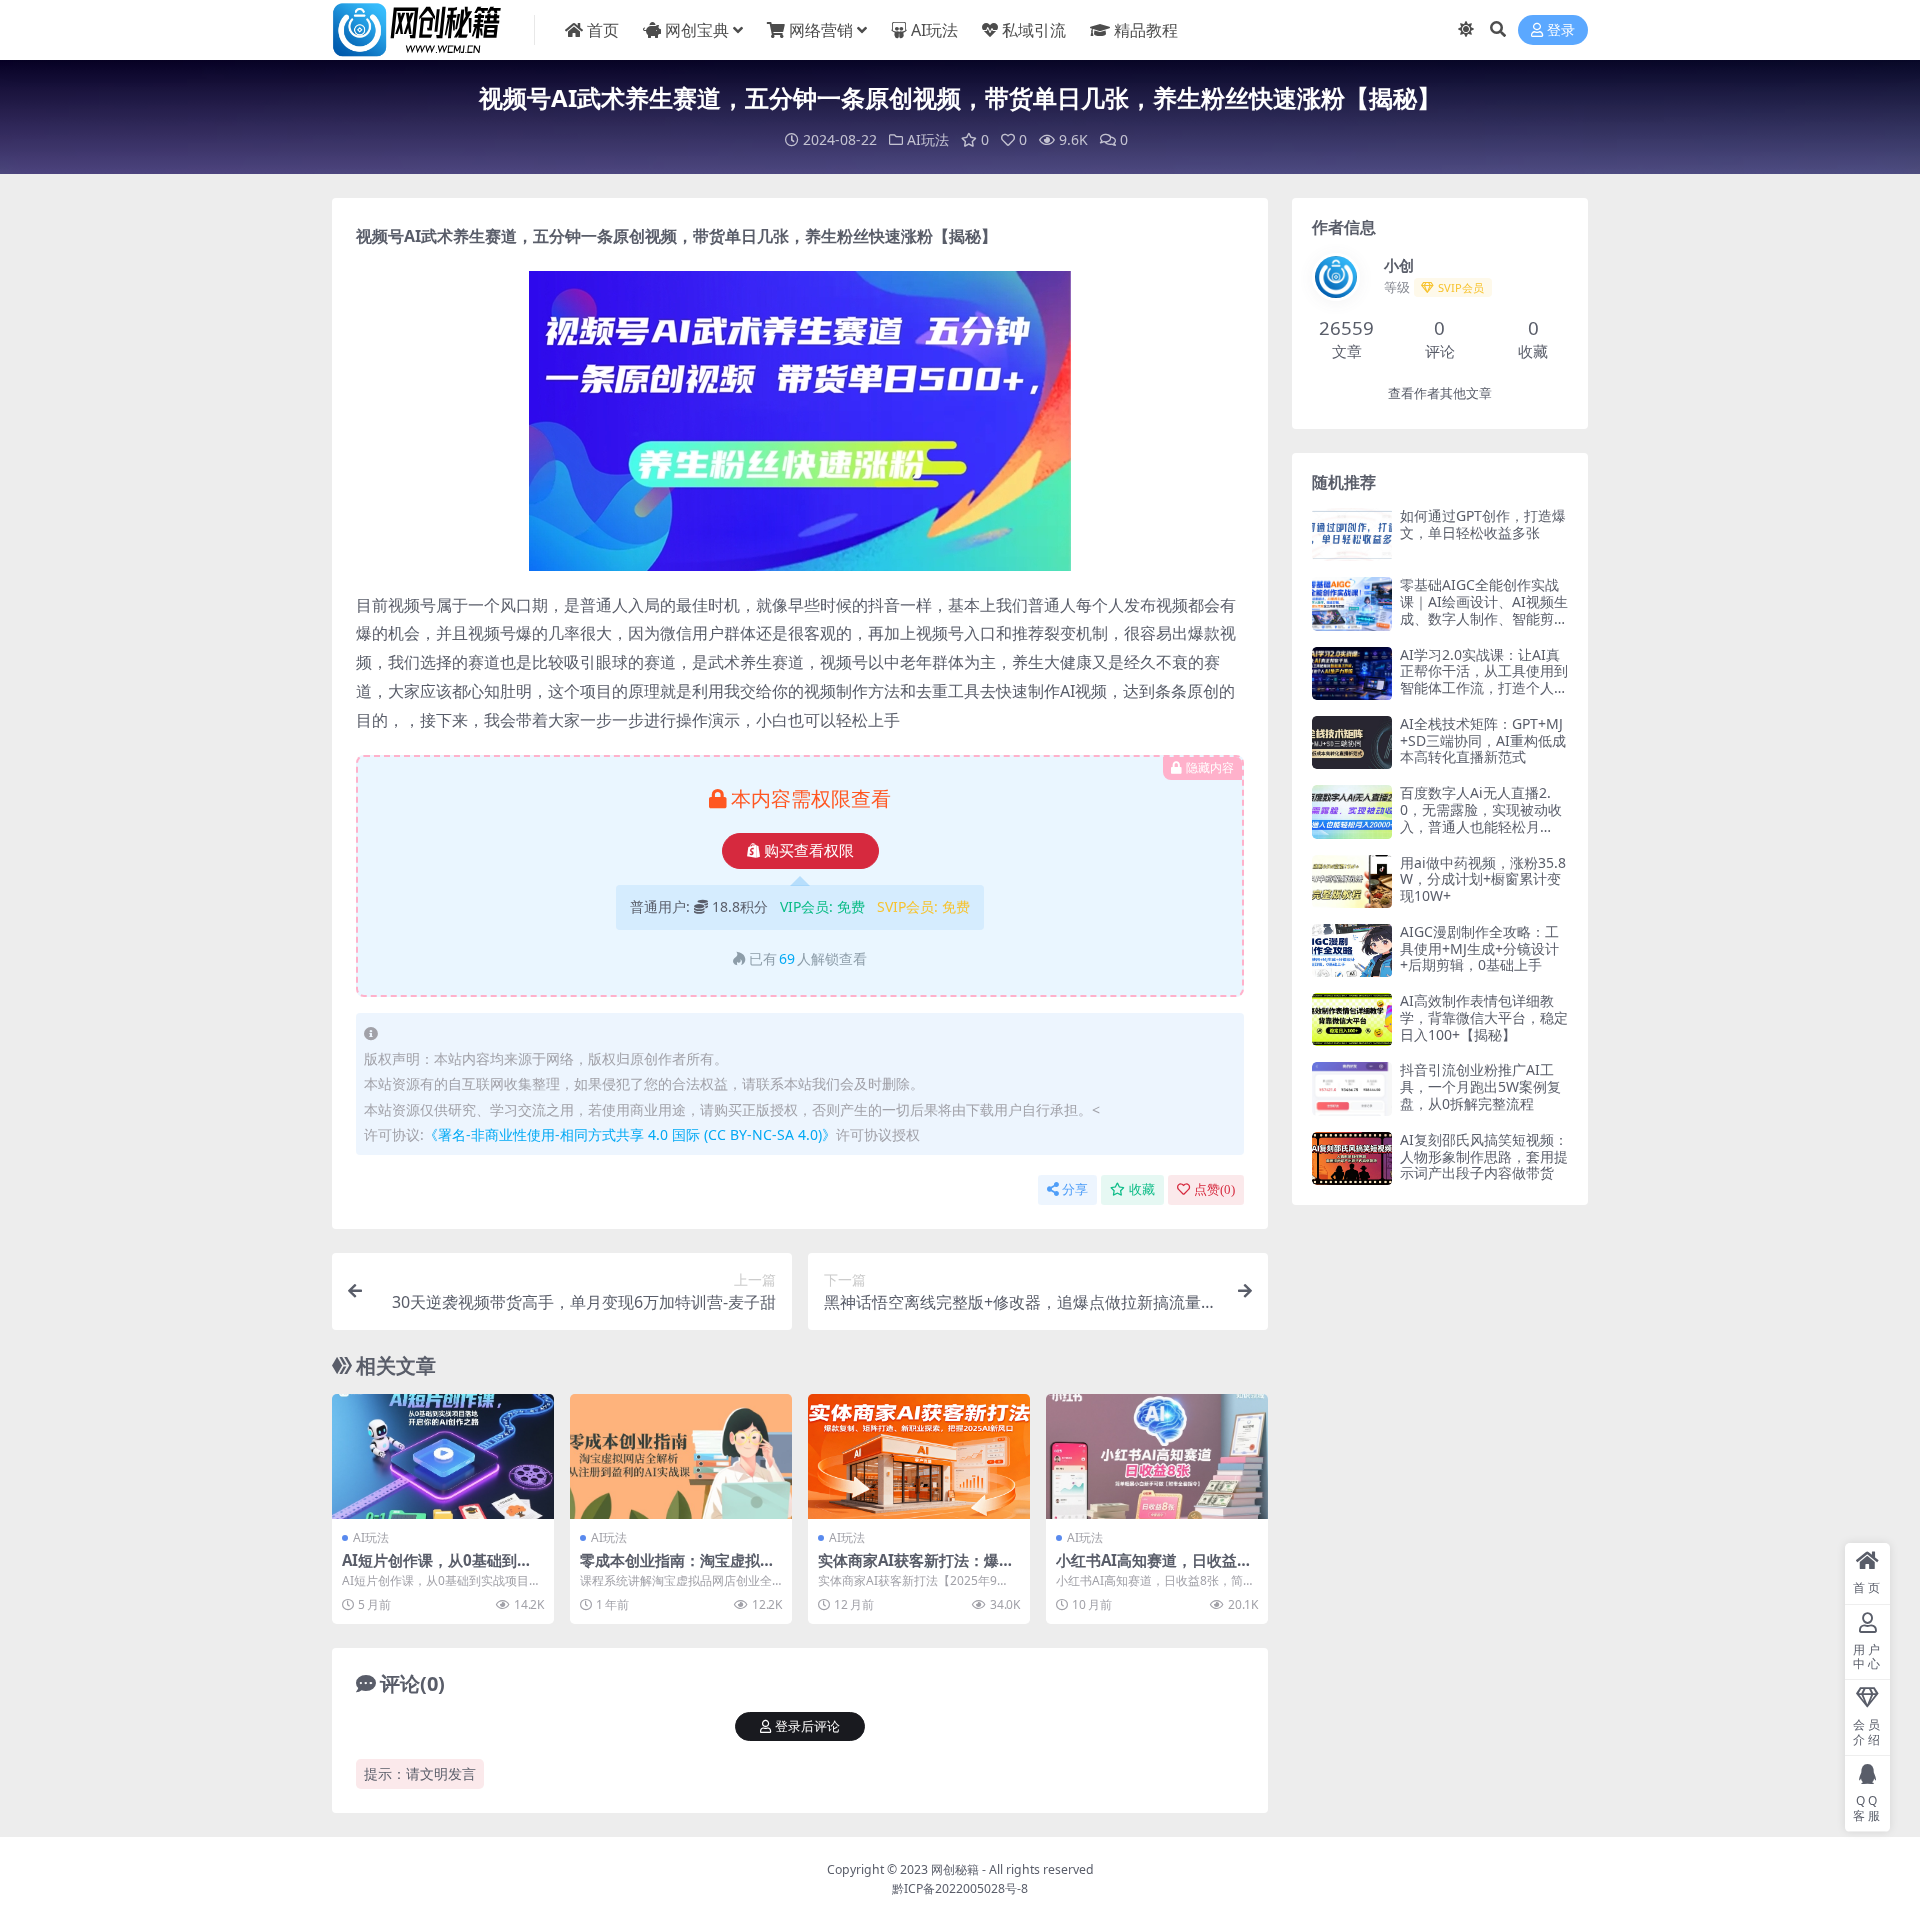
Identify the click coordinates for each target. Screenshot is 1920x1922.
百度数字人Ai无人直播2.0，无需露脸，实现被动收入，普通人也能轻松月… (1481, 809)
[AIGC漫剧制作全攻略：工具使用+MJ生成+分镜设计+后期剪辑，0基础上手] (1352, 950)
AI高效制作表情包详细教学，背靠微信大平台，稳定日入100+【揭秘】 (1484, 1017)
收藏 (1142, 1189)
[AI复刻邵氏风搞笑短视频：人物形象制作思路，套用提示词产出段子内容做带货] (1352, 1158)
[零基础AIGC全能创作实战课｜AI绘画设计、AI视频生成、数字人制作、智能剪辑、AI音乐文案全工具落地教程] (1352, 603)
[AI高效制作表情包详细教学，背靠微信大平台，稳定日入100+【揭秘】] (1352, 1019)
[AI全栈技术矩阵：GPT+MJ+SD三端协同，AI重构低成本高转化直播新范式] (1352, 742)
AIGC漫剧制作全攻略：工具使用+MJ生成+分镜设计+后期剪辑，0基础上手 (1479, 948)
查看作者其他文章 (1440, 393)
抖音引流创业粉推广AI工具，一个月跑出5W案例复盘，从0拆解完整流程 (1480, 1086)
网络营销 (821, 30)
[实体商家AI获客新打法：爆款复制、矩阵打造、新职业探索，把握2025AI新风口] (919, 1456)
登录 (1561, 30)
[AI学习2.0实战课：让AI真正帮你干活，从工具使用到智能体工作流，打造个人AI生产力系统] (1352, 673)
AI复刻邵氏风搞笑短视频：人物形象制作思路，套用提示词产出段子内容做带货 (1484, 1156)
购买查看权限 (809, 851)
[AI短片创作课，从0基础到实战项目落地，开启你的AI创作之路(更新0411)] (443, 1456)
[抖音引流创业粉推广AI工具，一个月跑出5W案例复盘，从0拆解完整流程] (1352, 1088)
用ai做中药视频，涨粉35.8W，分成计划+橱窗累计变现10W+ (1483, 879)
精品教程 (1146, 30)
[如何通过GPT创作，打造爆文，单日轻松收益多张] (1352, 534)
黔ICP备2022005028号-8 (960, 1888)
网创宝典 (697, 30)
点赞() (1214, 1189)
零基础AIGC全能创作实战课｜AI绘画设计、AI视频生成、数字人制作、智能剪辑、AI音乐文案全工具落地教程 (1484, 618)
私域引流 (1034, 30)
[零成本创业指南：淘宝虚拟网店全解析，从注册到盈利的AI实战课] (681, 1456)
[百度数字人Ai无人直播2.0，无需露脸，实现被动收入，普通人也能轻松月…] (1352, 811)
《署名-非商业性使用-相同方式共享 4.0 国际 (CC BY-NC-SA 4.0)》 (630, 1134)
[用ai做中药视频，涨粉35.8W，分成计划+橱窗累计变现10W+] (1352, 881)
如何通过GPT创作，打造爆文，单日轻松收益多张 (1483, 524)
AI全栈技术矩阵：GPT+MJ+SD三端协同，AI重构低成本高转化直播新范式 (1483, 740)
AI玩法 (934, 30)
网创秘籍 (955, 1869)
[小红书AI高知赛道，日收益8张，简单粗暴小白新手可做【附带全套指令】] (1157, 1456)
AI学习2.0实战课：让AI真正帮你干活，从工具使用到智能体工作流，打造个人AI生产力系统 (1484, 679)
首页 (603, 30)
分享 (1075, 1189)
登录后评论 (807, 1726)
